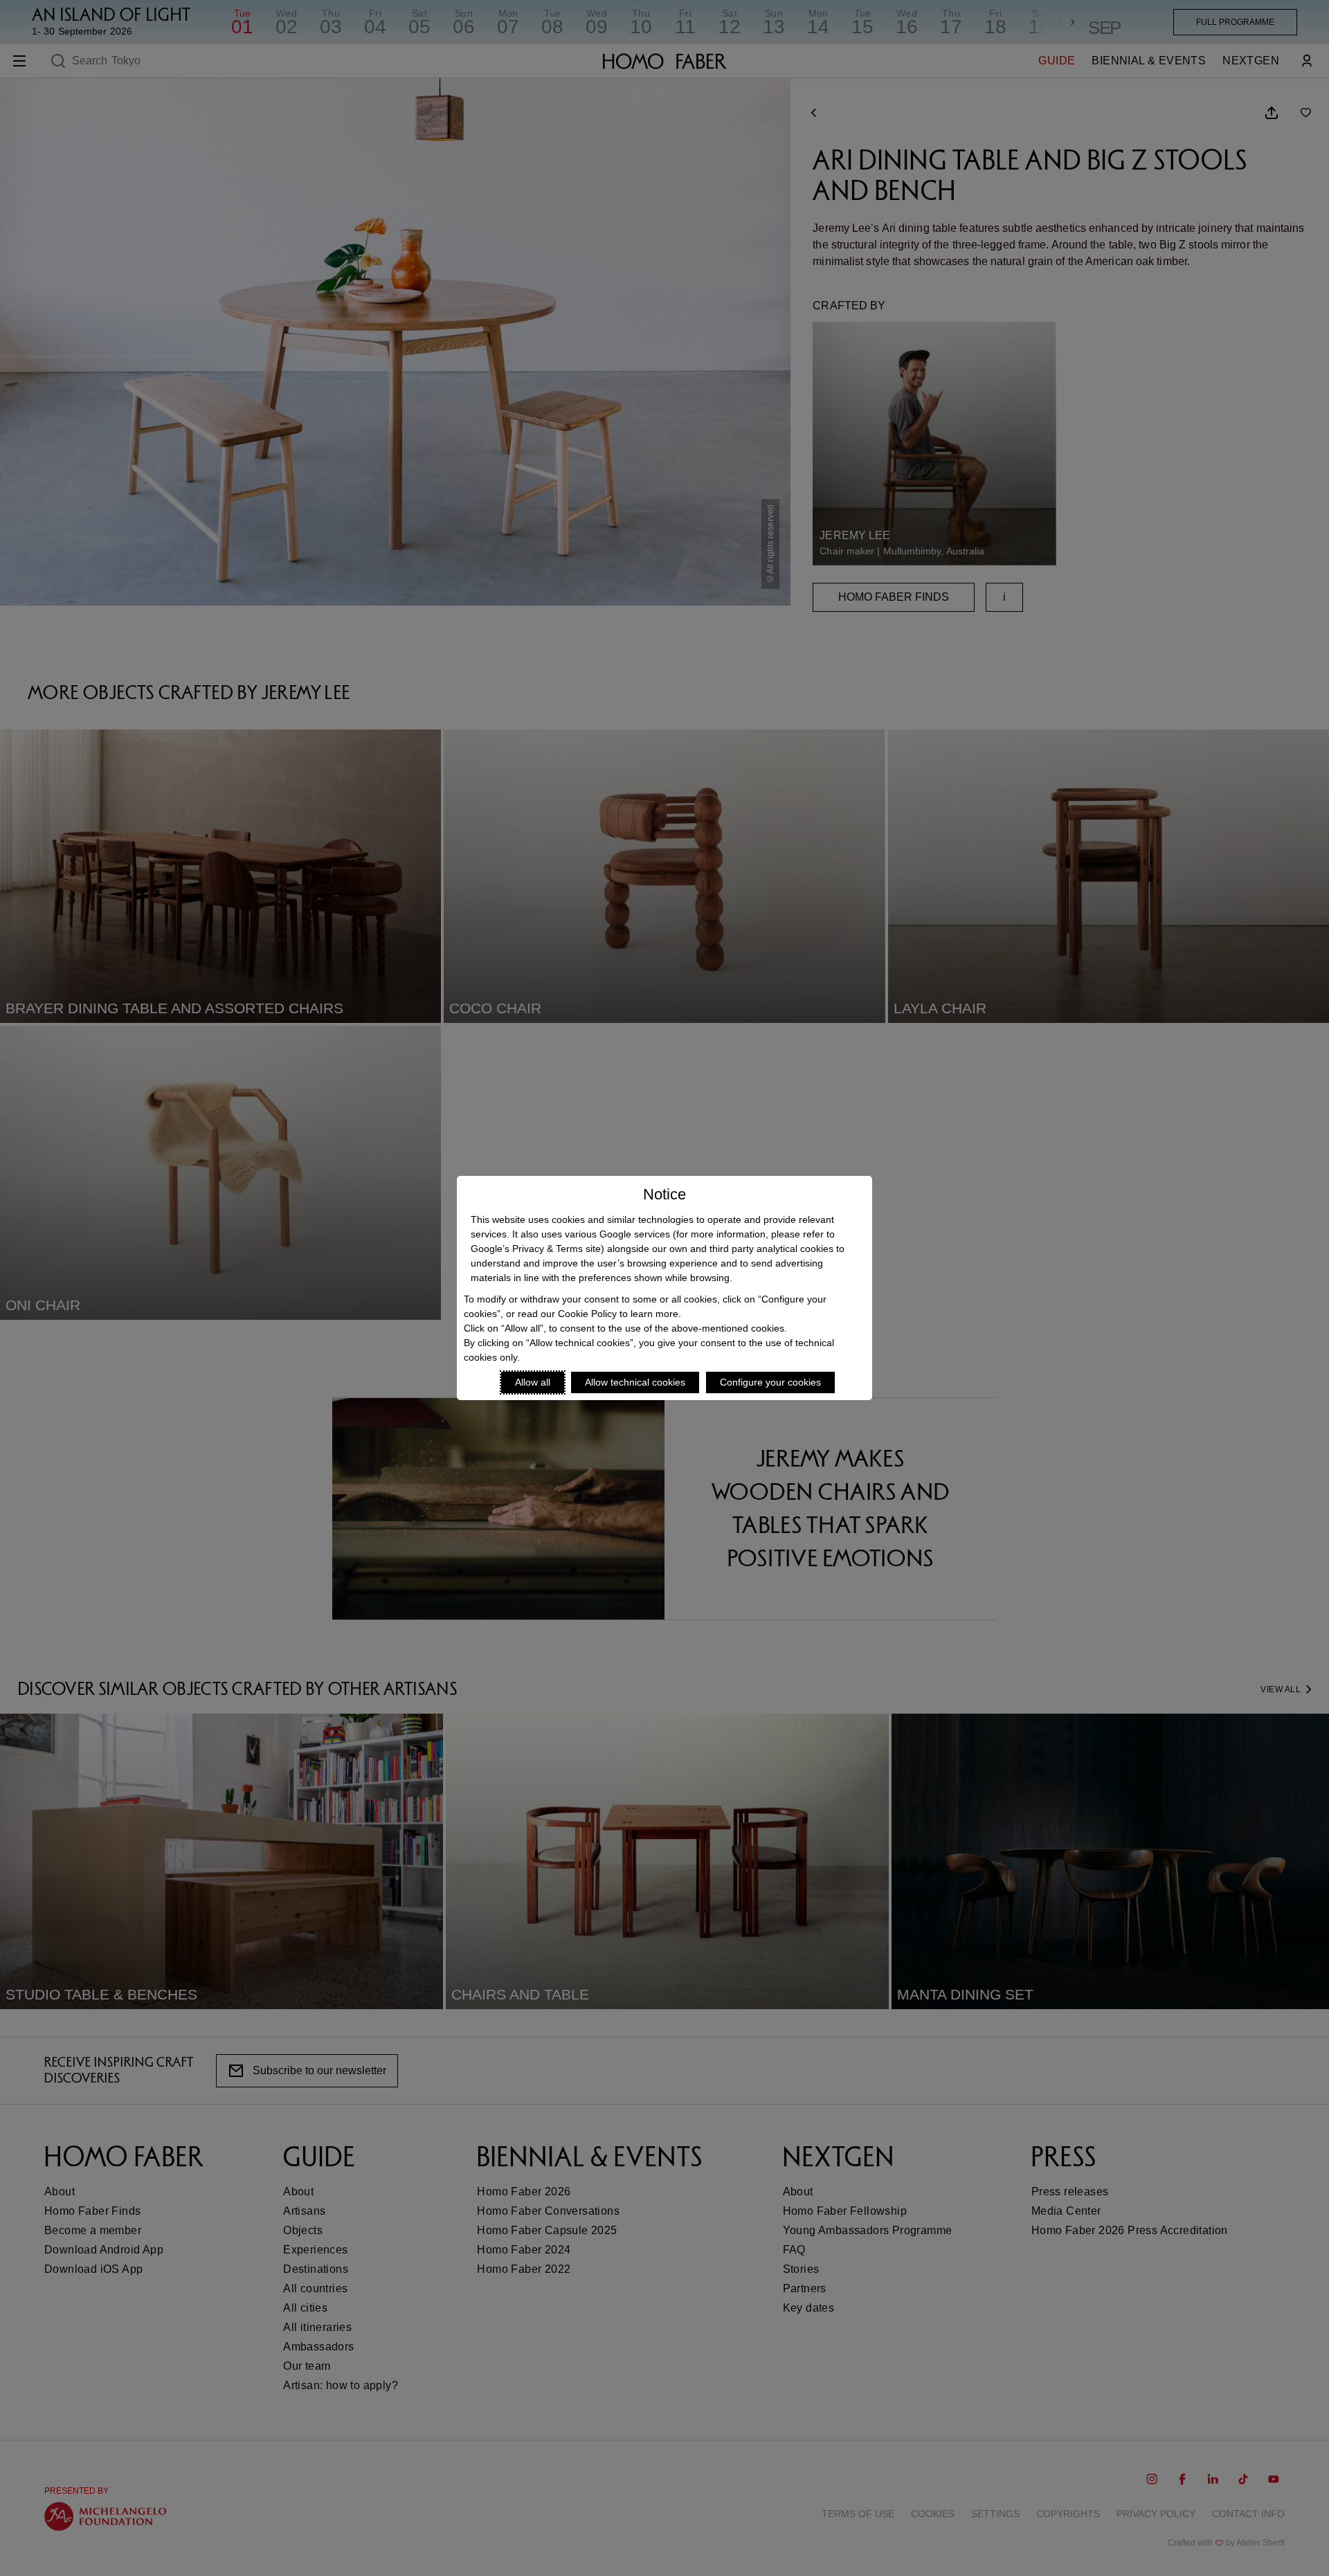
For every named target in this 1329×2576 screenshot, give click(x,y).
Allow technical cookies (635, 1382)
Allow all (533, 1382)
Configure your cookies (770, 1382)
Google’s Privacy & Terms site (536, 1249)
